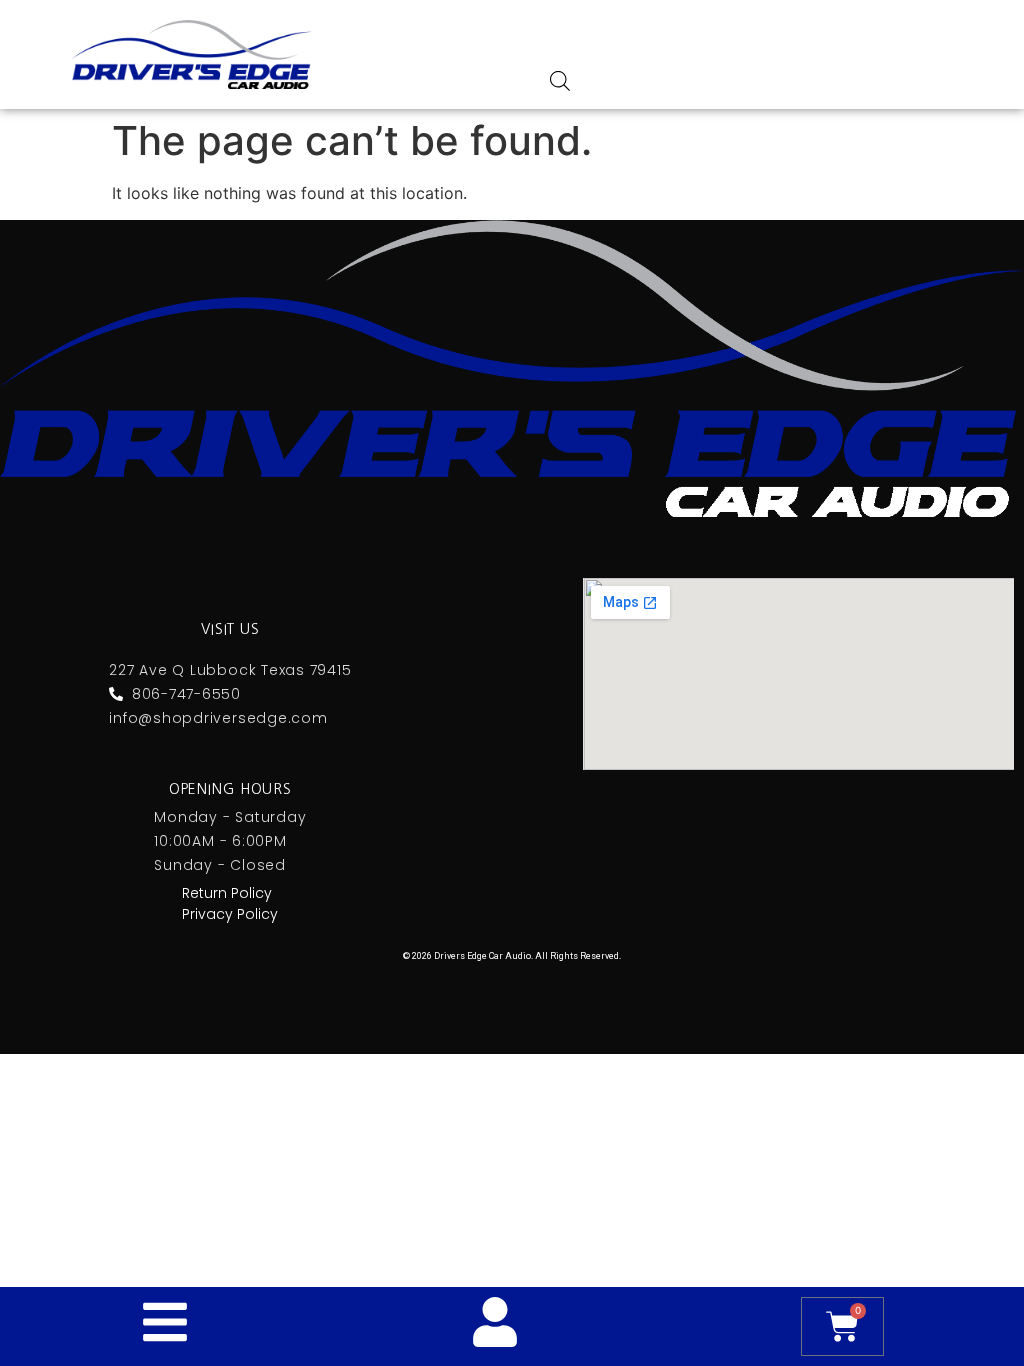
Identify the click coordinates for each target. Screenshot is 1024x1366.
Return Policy (227, 893)
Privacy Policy (230, 914)
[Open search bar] (560, 80)
